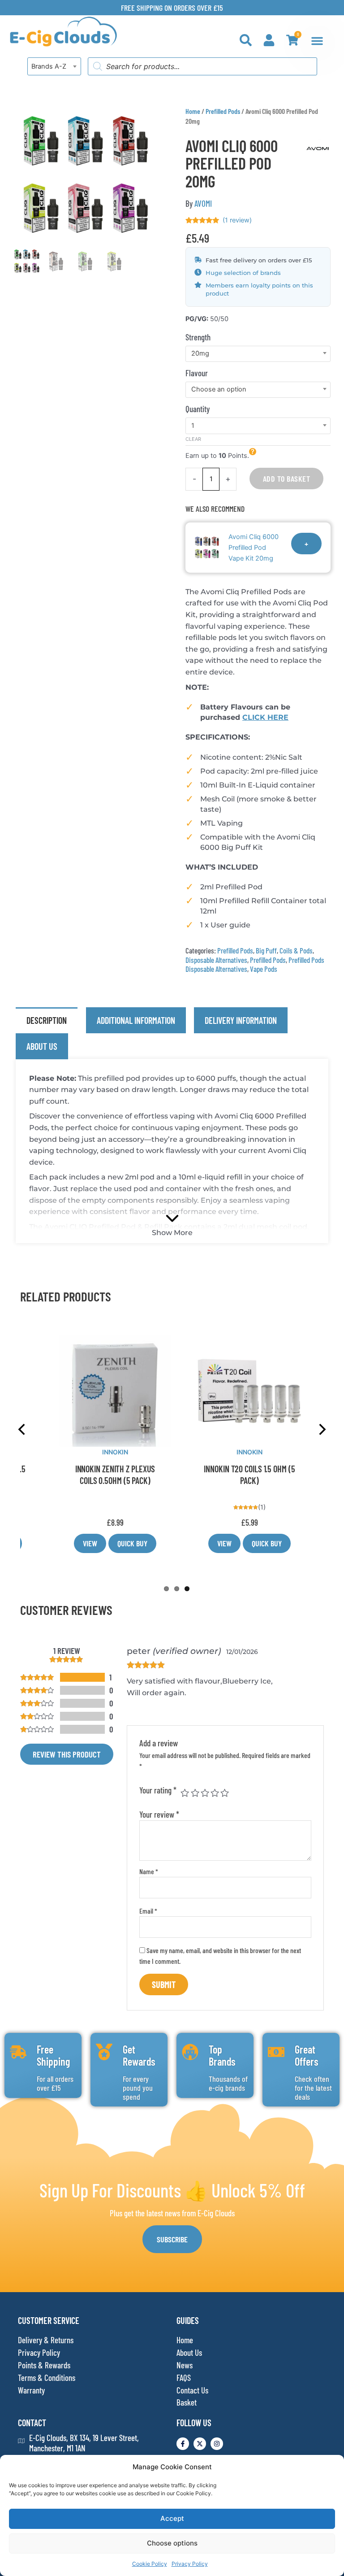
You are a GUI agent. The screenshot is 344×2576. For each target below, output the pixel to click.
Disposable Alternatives (216, 960)
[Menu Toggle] (317, 41)
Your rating (158, 1790)
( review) (237, 220)
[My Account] (269, 40)
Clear (193, 439)
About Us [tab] (42, 1046)
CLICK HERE (265, 717)
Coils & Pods (296, 950)
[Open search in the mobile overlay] (202, 66)
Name (149, 1871)
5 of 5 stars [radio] (225, 1793)
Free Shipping (53, 2055)
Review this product (67, 1754)
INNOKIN (115, 1452)
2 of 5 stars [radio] (195, 1793)
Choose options (172, 2543)
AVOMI (203, 203)
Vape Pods (264, 969)
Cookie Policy (150, 2564)
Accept (172, 2518)
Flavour (197, 373)
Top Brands (222, 2055)
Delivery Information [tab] (241, 1020)
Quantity (198, 409)
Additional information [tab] (136, 1020)
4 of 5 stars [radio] (215, 1793)
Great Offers (307, 2055)
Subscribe (172, 2239)
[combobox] (54, 66)
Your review (159, 1814)
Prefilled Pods (223, 111)
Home (193, 111)
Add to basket (287, 479)
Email (148, 1911)
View (90, 1543)
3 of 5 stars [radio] (205, 1793)
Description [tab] (47, 1020)
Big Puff (266, 950)
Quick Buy (132, 1543)
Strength (198, 337)
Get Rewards (139, 2055)
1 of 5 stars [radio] (185, 1793)
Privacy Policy (190, 2564)
